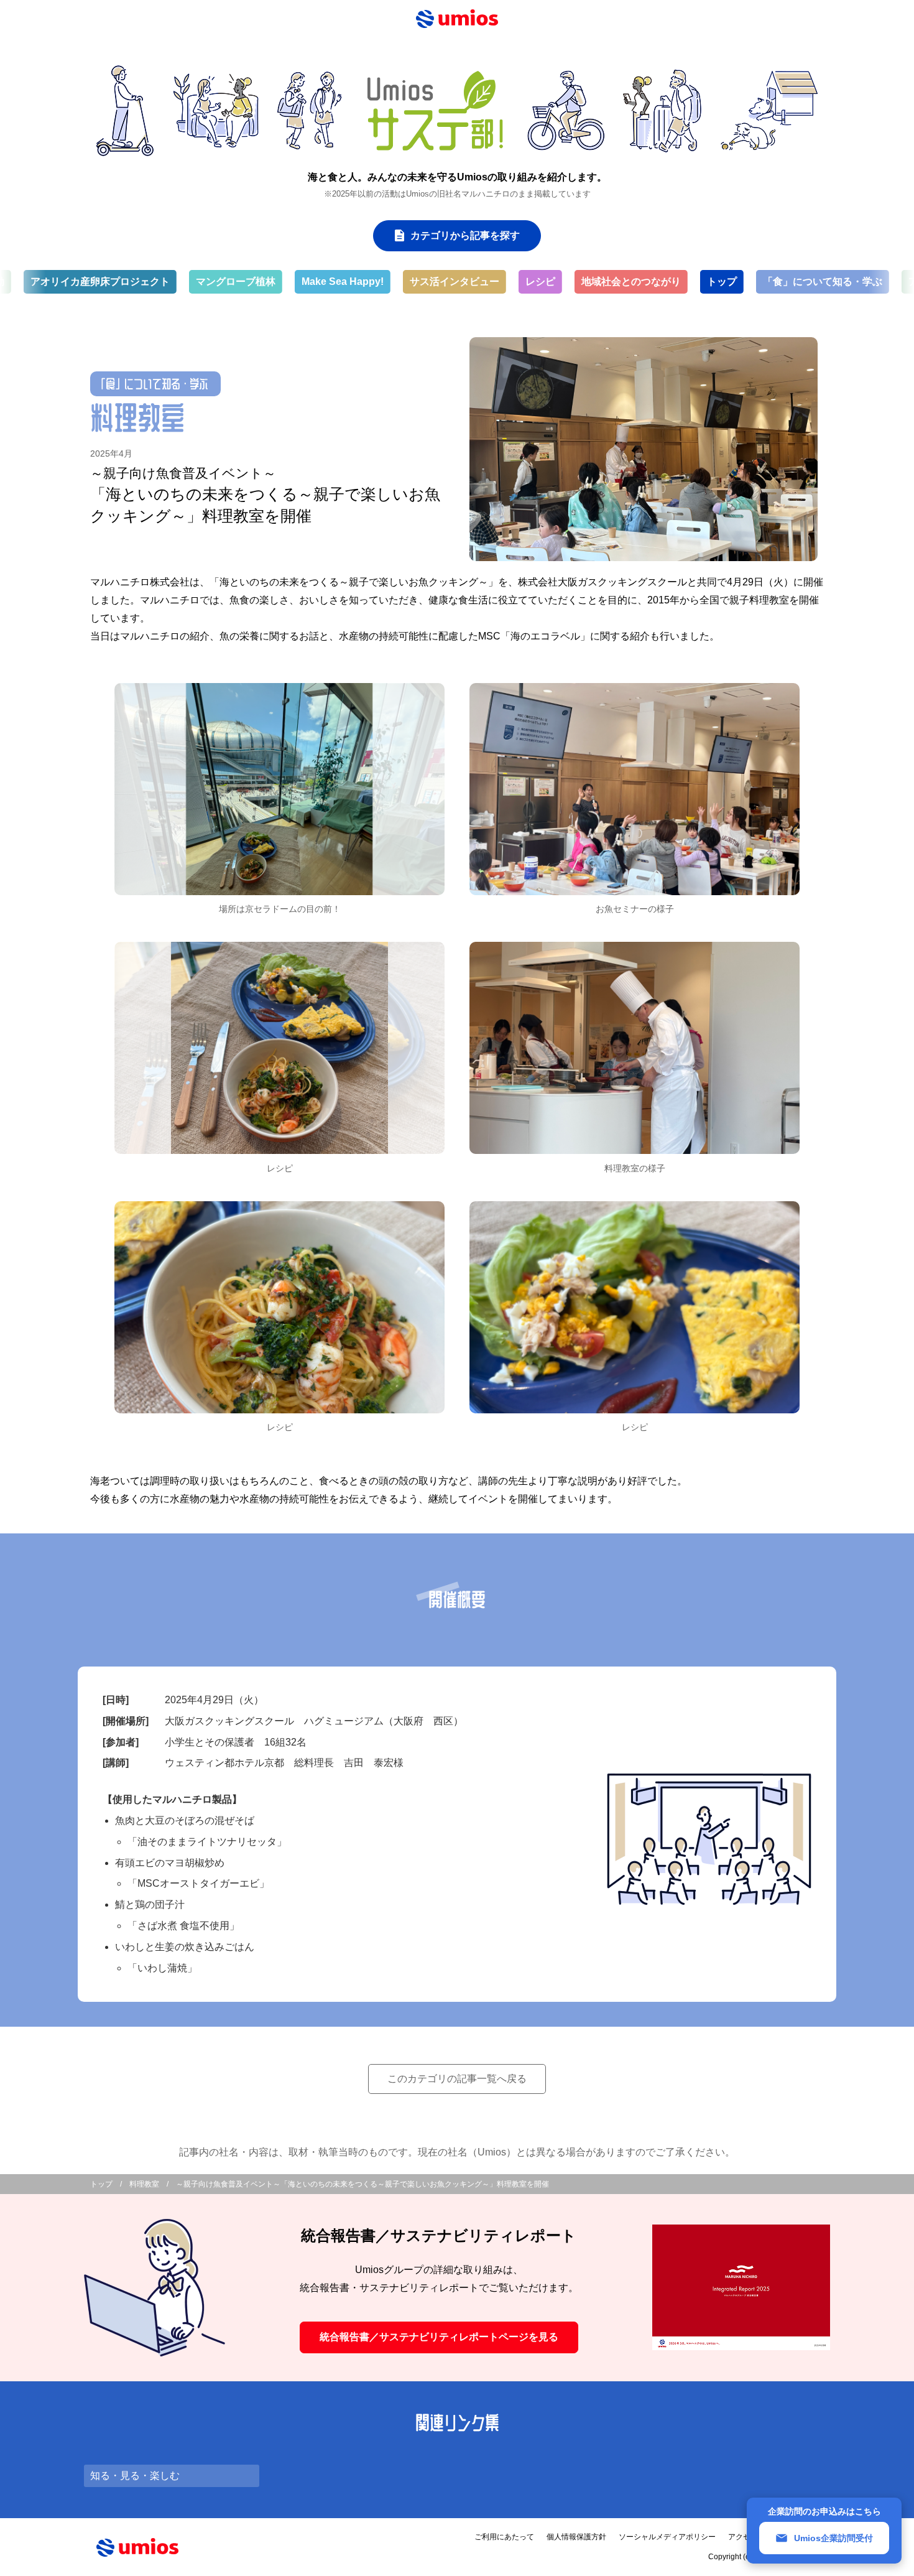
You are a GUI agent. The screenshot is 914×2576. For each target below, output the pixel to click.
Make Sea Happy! (276, 281)
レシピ (474, 281)
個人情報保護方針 (576, 2537)
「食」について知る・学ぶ (756, 281)
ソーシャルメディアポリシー (667, 2537)
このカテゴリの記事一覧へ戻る (457, 2079)
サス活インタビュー (388, 281)
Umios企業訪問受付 (833, 2538)
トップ (655, 281)
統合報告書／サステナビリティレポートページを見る (439, 2337)
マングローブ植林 (169, 281)
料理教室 (144, 2184)
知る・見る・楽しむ (135, 2476)
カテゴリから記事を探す (465, 235)
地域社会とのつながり (565, 281)
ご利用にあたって (504, 2537)
